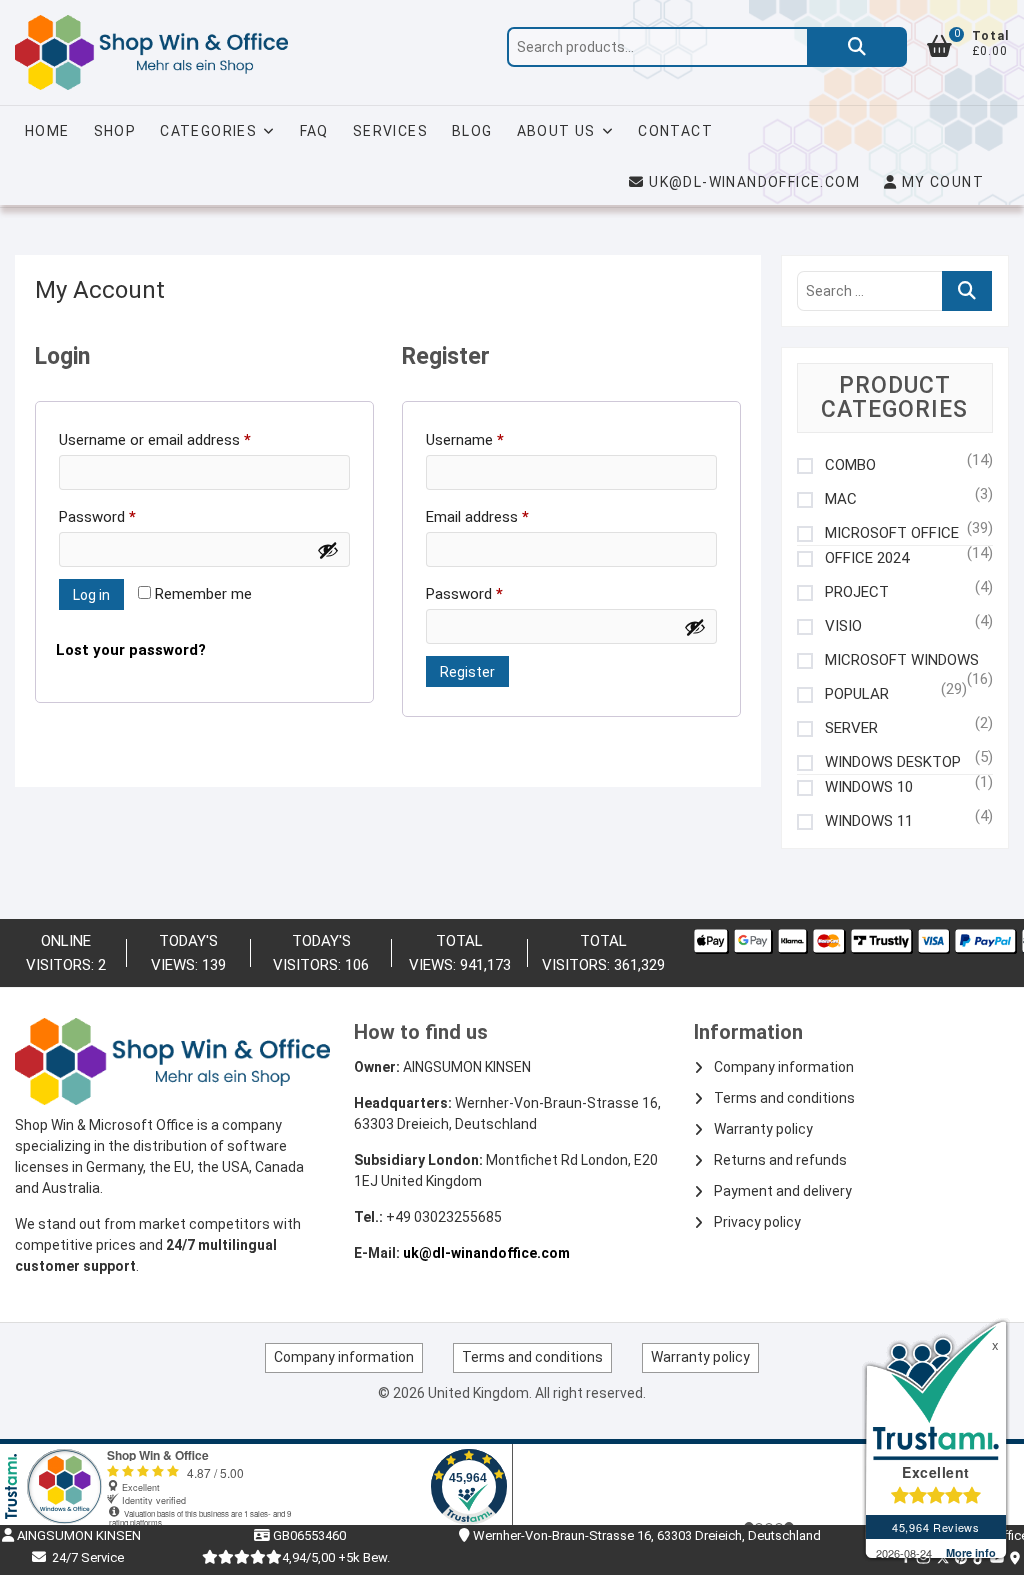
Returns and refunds (780, 1160)
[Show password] (328, 550)
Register (467, 672)
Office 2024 (867, 558)
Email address (506, 517)
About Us (556, 131)
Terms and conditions (784, 1098)
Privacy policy (757, 1222)
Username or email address (183, 440)
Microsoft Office (892, 533)
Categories (208, 131)
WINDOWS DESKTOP (893, 762)
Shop (115, 131)
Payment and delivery (783, 1191)
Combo (850, 465)
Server (851, 728)
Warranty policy (763, 1129)
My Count (940, 182)
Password (126, 517)
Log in (91, 595)
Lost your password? (131, 650)
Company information (784, 1067)
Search (857, 47)
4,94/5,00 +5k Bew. (336, 1557)
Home (47, 131)
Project (857, 592)
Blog (472, 131)
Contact (675, 131)
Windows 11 (869, 821)
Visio (843, 626)
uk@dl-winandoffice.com (754, 182)
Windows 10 (869, 787)
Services (390, 131)
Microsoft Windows (902, 660)
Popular (857, 694)
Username (493, 440)
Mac (841, 499)
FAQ (314, 131)
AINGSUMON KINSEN (77, 1535)
